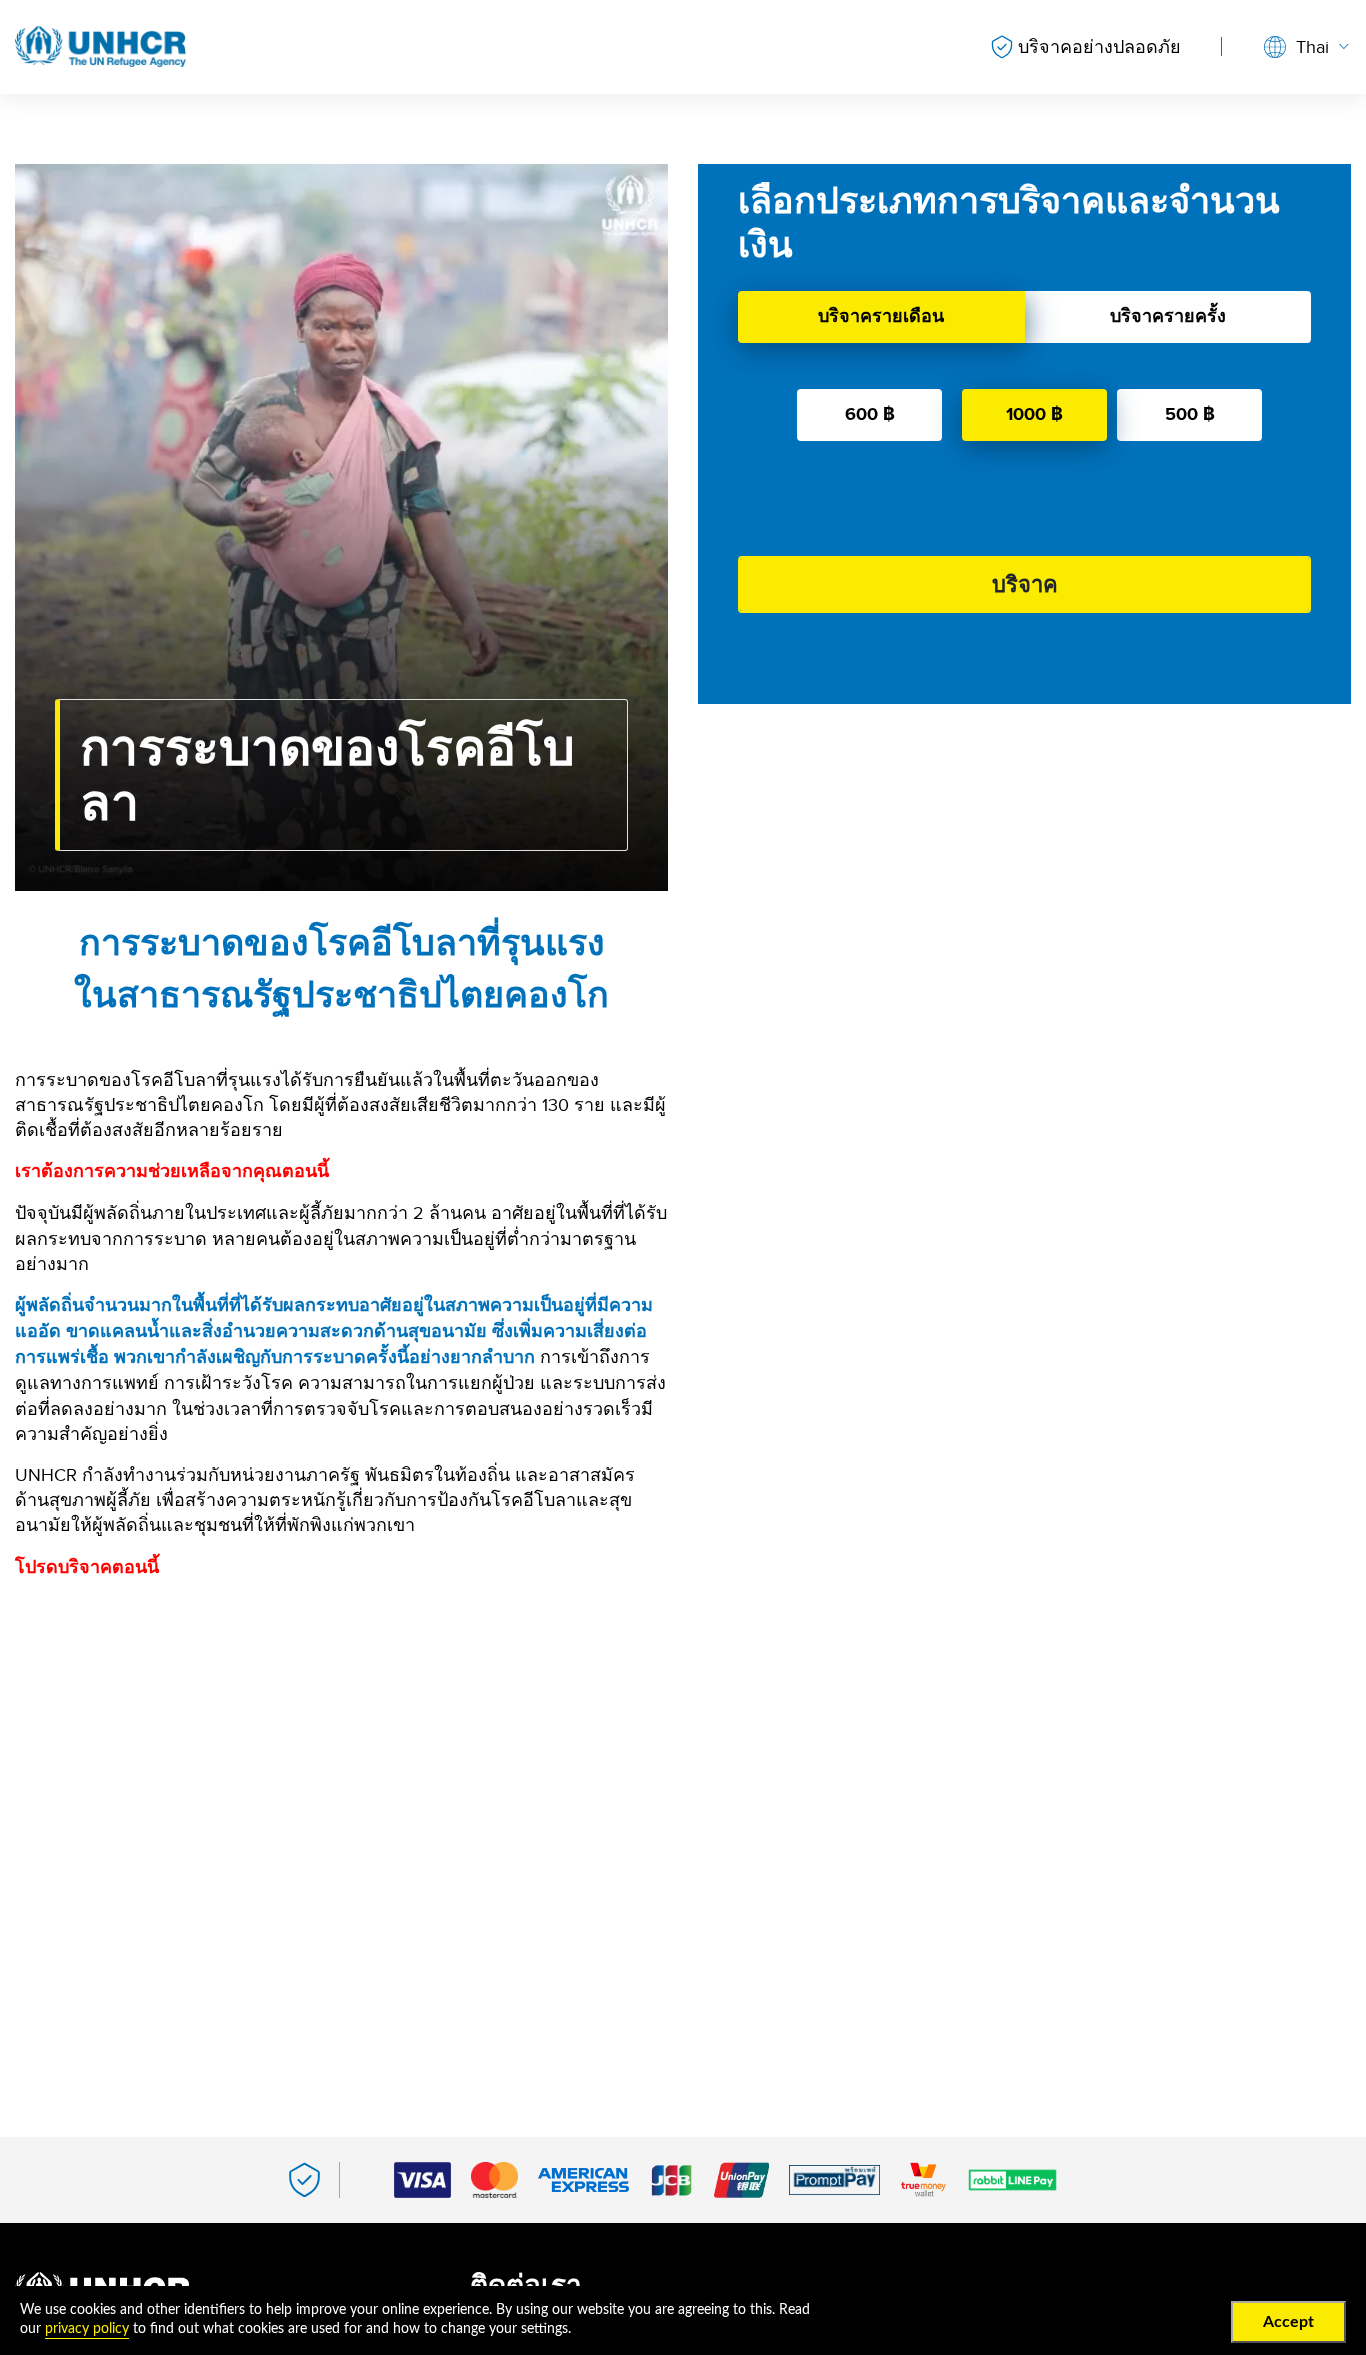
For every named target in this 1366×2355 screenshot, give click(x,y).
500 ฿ (1190, 414)
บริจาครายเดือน (881, 316)
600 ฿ (870, 414)
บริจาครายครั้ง (1168, 316)
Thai (1312, 46)
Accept (1288, 2322)
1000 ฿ (1034, 414)
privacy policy (87, 2329)
